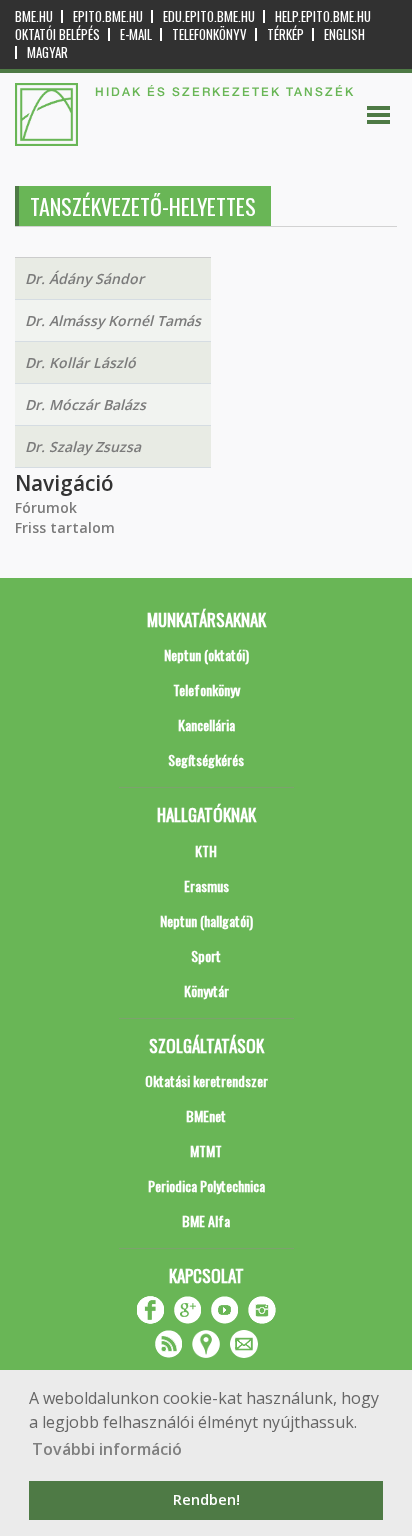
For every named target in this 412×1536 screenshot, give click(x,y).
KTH (206, 850)
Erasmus (206, 885)
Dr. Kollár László (80, 362)
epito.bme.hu (108, 16)
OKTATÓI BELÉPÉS (57, 34)
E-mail (136, 34)
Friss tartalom (65, 527)
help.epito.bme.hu (323, 16)
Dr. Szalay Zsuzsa (83, 446)
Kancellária (206, 724)
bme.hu (34, 16)
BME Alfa (206, 1220)
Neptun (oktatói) (206, 654)
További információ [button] (107, 1449)
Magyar (47, 52)
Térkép (285, 34)
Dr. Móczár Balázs (85, 404)
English (344, 34)
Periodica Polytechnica (206, 1185)
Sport (206, 955)
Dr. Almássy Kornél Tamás (113, 320)
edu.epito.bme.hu (209, 16)
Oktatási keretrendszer (206, 1080)
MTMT (206, 1150)
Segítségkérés (206, 759)
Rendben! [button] (206, 1499)
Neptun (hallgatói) (206, 920)
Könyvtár (206, 990)
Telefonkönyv (209, 34)
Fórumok (46, 507)
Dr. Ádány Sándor (84, 278)
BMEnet (206, 1115)
